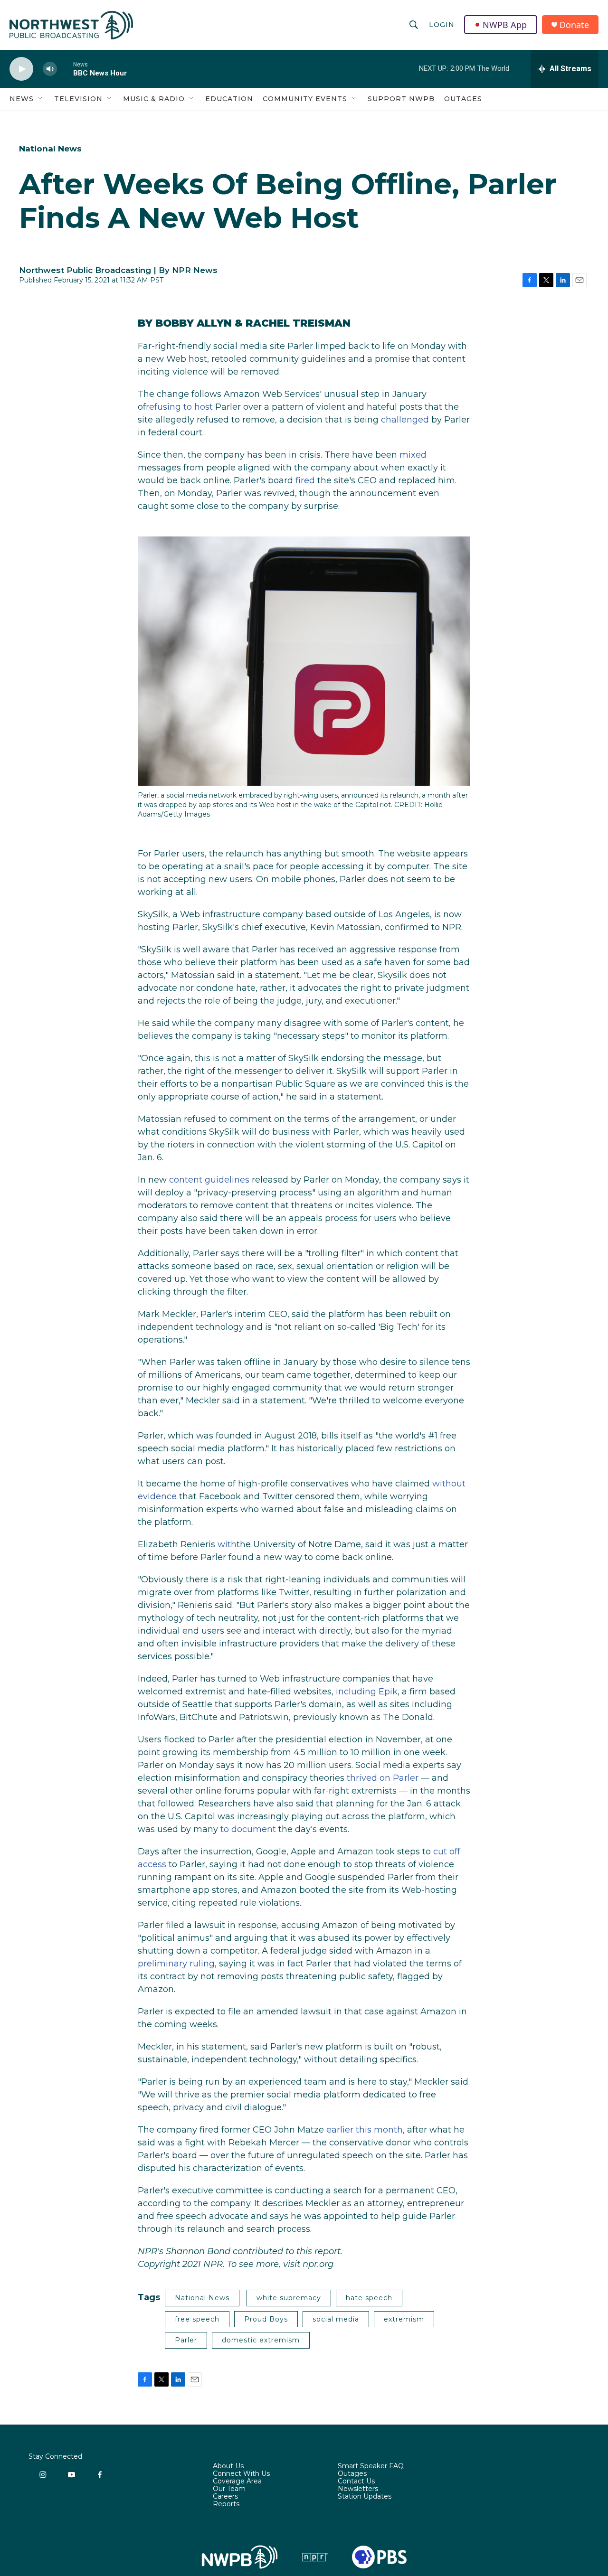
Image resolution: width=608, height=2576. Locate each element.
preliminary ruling (176, 1964)
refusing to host (179, 407)
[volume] (50, 69)
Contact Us (356, 2482)
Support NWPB (401, 99)
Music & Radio (154, 99)
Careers (225, 2497)
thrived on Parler (383, 1778)
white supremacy (289, 2298)
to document (248, 1829)
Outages (463, 99)
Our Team (229, 2489)
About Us (228, 2466)
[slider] (65, 69)
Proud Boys (266, 2319)
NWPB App (505, 25)
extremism (404, 2319)
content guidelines (209, 1180)
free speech (197, 2319)
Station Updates (365, 2497)
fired (305, 480)
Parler (186, 2340)
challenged (405, 420)
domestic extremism (261, 2340)
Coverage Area (237, 2482)
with (227, 1544)
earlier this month (365, 2130)
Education (229, 99)
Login (442, 25)
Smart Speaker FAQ (371, 2466)
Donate (574, 25)
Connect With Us (241, 2474)
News (22, 99)
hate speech (369, 2298)
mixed (413, 455)
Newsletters (358, 2489)
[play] (21, 69)
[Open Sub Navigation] (41, 99)
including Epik (367, 1692)
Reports (226, 2504)
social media (336, 2319)
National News (50, 149)
